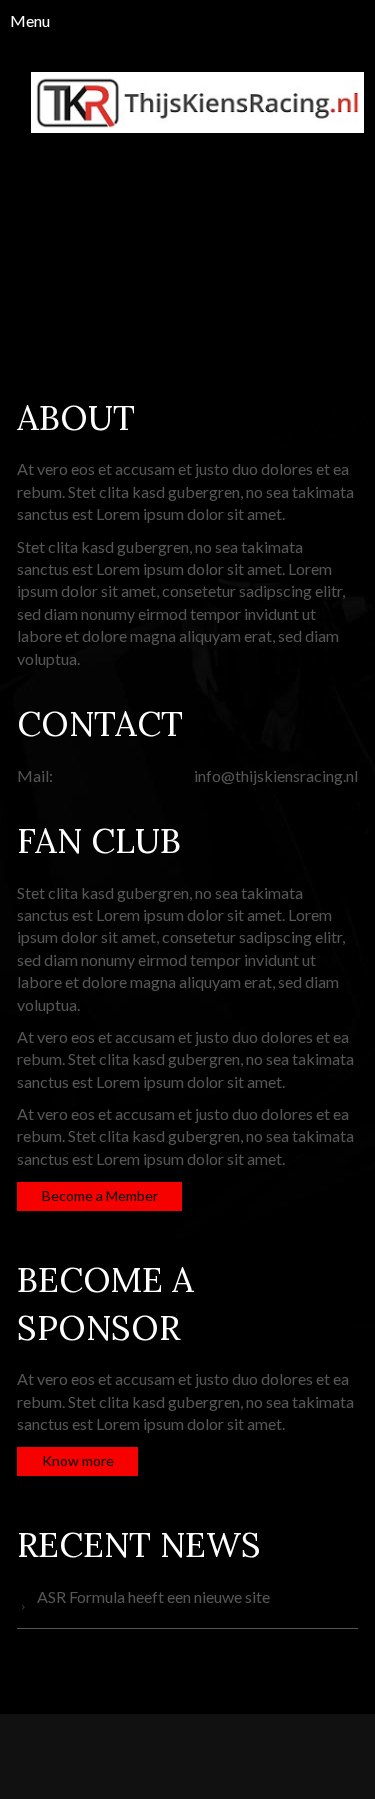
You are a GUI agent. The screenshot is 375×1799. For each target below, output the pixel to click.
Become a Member (100, 1195)
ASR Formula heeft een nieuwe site (153, 1596)
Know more (78, 1460)
